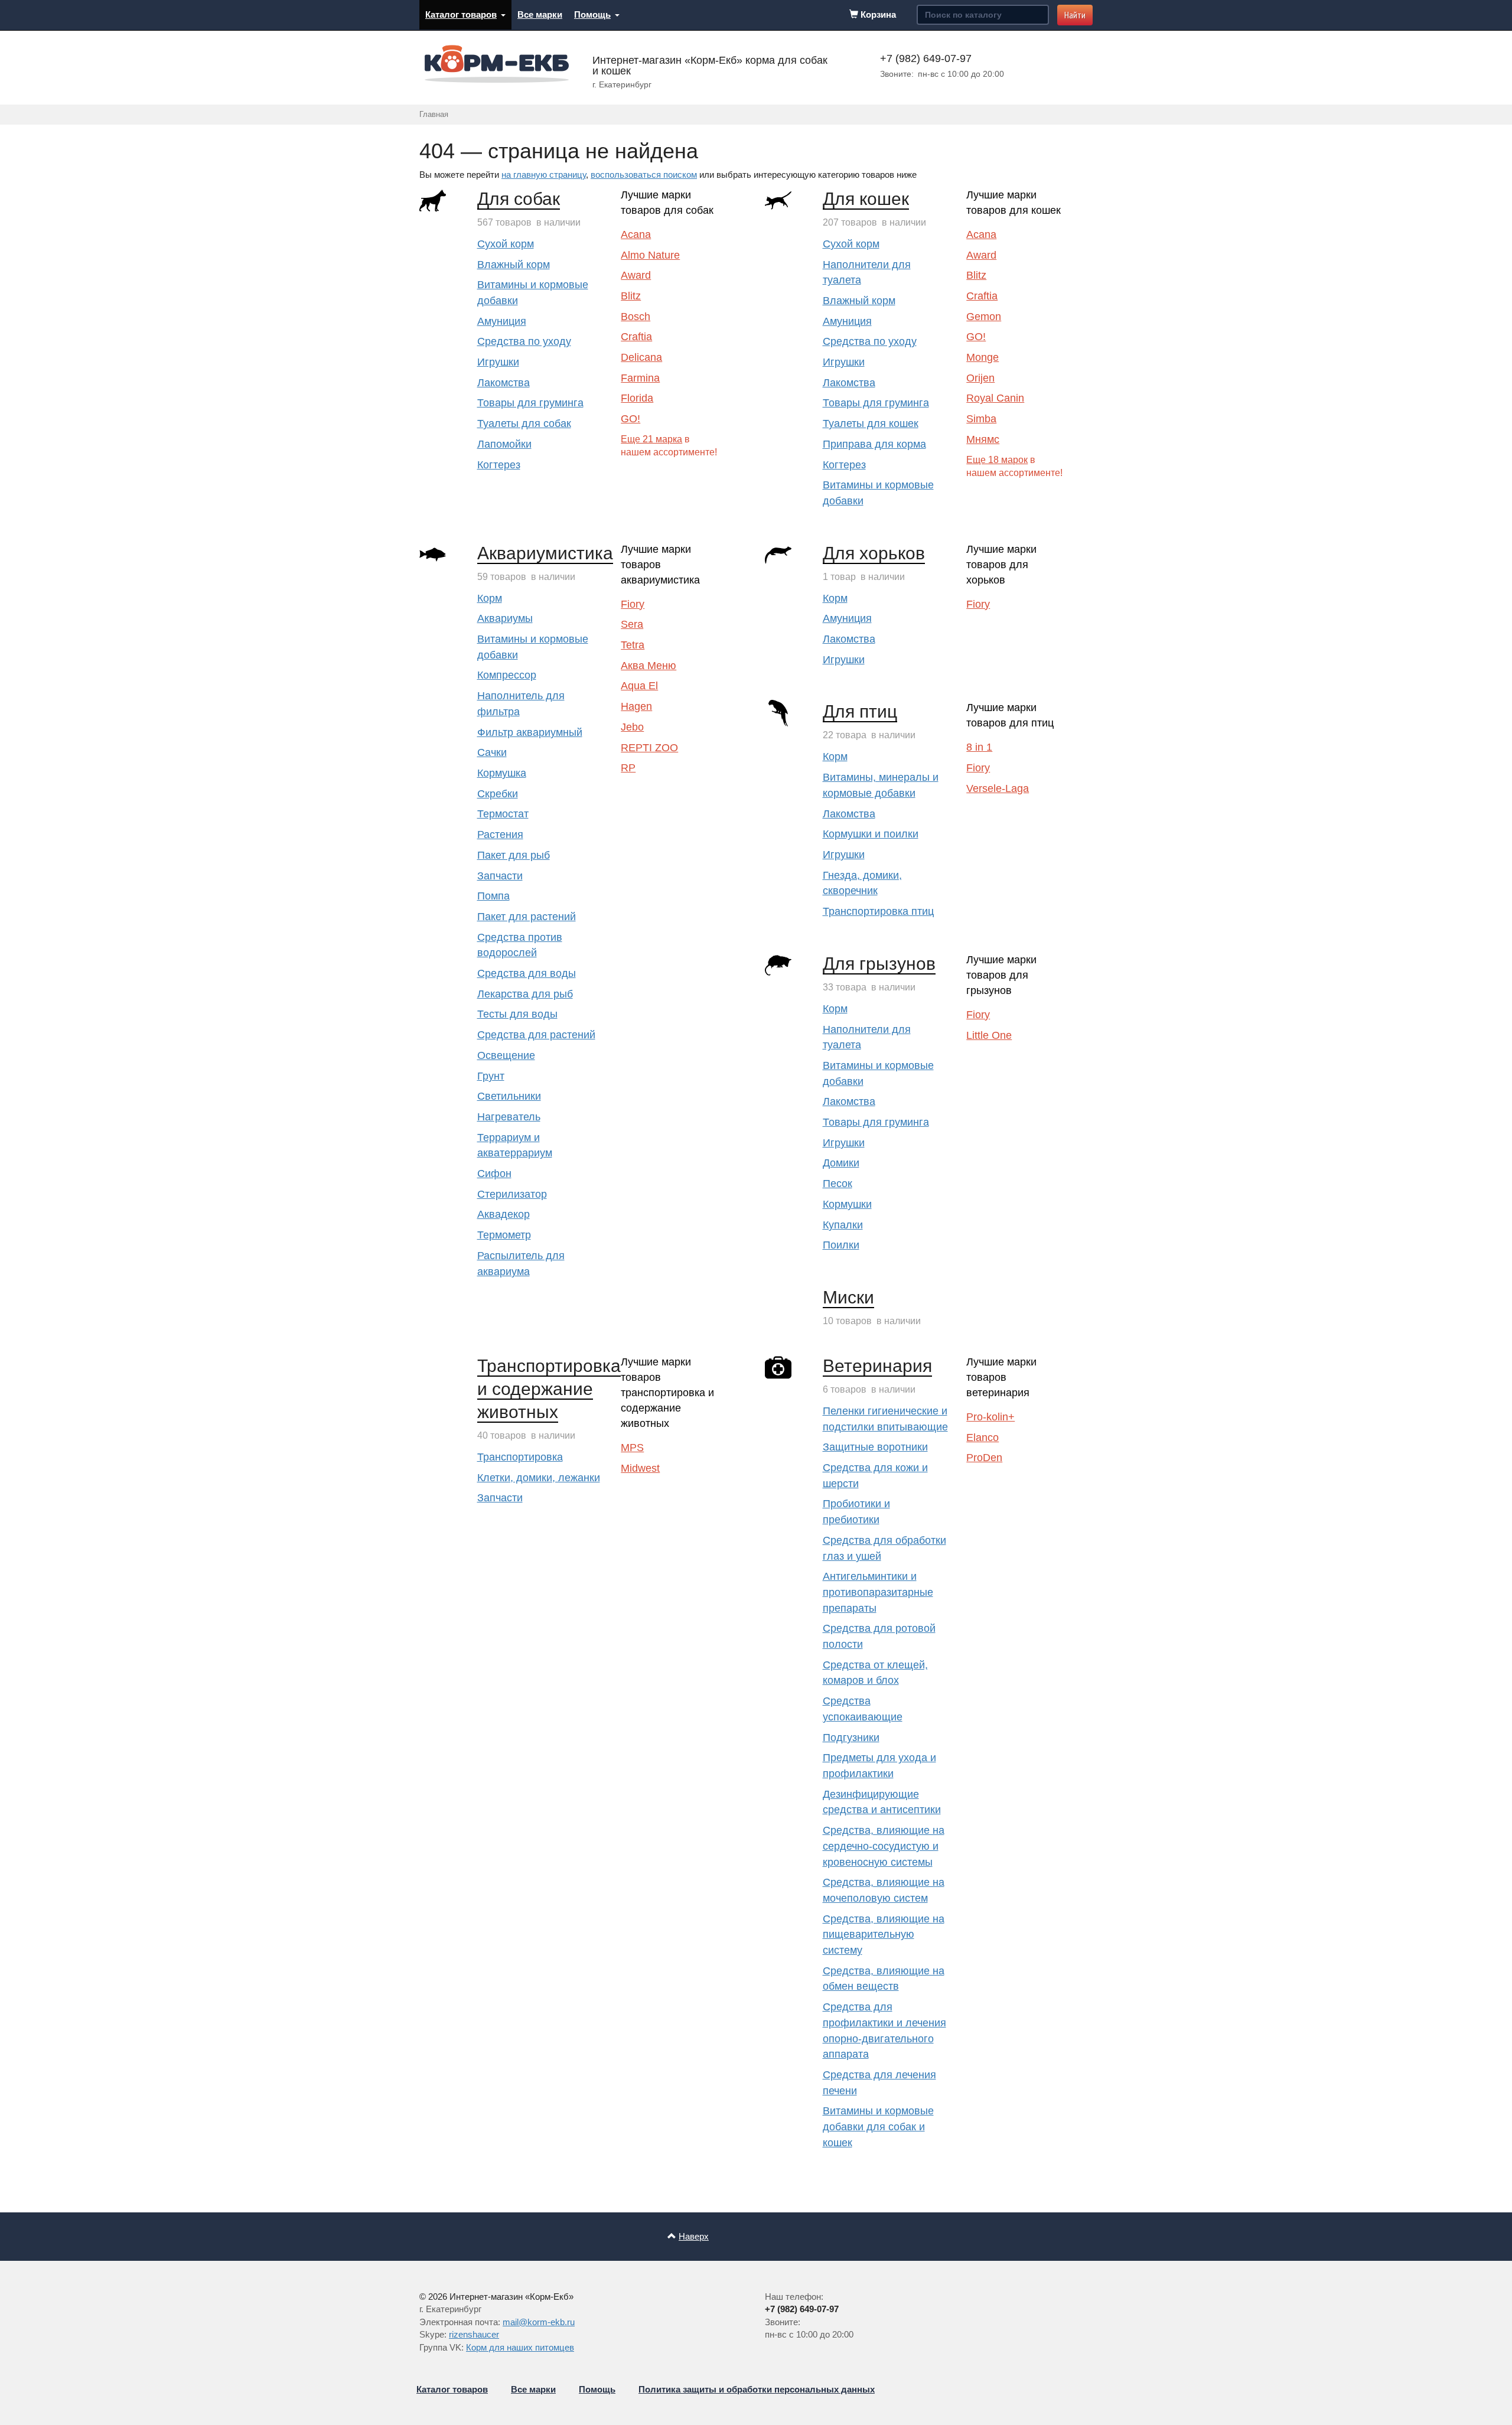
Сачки (492, 752)
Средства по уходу (524, 341)
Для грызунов (879, 964)
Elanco (983, 1438)
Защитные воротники (875, 1447)
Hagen (636, 706)
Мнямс (983, 439)
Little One (989, 1035)
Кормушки (847, 1204)
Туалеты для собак (524, 423)
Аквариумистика (545, 553)
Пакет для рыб (514, 855)
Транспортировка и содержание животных (549, 1389)
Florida (637, 398)
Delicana (641, 357)
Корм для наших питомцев (520, 2347)
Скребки (498, 794)
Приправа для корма (874, 444)
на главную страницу (544, 175)
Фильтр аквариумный (530, 732)
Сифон (494, 1174)
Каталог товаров (461, 14)
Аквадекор (504, 1214)
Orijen (980, 378)
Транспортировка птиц (878, 911)
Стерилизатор (512, 1194)
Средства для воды (527, 973)
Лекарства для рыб (525, 994)
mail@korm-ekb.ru (539, 2322)
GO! (630, 419)
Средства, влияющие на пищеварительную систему (884, 1935)
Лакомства (504, 383)
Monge (983, 357)
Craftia (636, 337)
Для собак (519, 199)
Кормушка (502, 773)
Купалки (843, 1225)
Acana (636, 234)
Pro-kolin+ (990, 1417)
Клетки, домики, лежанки (539, 1478)
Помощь (592, 14)
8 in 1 (979, 747)
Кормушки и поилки (871, 834)
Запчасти (500, 876)
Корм (490, 598)
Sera (632, 624)
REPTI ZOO (649, 748)
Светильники (509, 1096)
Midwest (640, 1468)
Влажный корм (514, 265)
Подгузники (851, 1738)
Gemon (984, 317)
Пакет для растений (527, 917)
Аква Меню (649, 666)
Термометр (504, 1235)
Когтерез (499, 465)
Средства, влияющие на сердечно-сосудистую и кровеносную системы (884, 1846)
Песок (838, 1184)
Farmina (640, 378)
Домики (841, 1163)
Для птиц (860, 711)
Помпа (493, 896)
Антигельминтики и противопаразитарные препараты (878, 1592)
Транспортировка (520, 1457)
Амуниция (502, 321)
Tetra (633, 645)
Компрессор (507, 675)
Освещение (506, 1055)
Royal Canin (995, 398)
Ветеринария (877, 1366)
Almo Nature (650, 255)
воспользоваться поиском (644, 175)
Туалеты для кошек (871, 423)
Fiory (633, 604)
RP (628, 768)
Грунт (491, 1076)
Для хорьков (874, 553)
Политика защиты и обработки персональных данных (757, 2389)
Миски (848, 1297)
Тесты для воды (517, 1014)
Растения (500, 835)
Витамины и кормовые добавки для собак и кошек (878, 2126)
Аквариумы (505, 618)
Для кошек (866, 199)
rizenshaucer (474, 2334)
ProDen (984, 1458)
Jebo (632, 727)
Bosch (636, 317)
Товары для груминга (530, 403)
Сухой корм (506, 244)
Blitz (631, 296)
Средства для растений (536, 1035)
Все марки (540, 14)
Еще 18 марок (997, 460)
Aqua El (639, 686)
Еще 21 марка (651, 439)
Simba (981, 419)
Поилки (841, 1245)
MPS (632, 1448)
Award (636, 275)
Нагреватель (509, 1117)
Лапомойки (504, 444)
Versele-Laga (998, 788)
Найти (1075, 15)
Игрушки (498, 362)
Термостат (503, 814)
